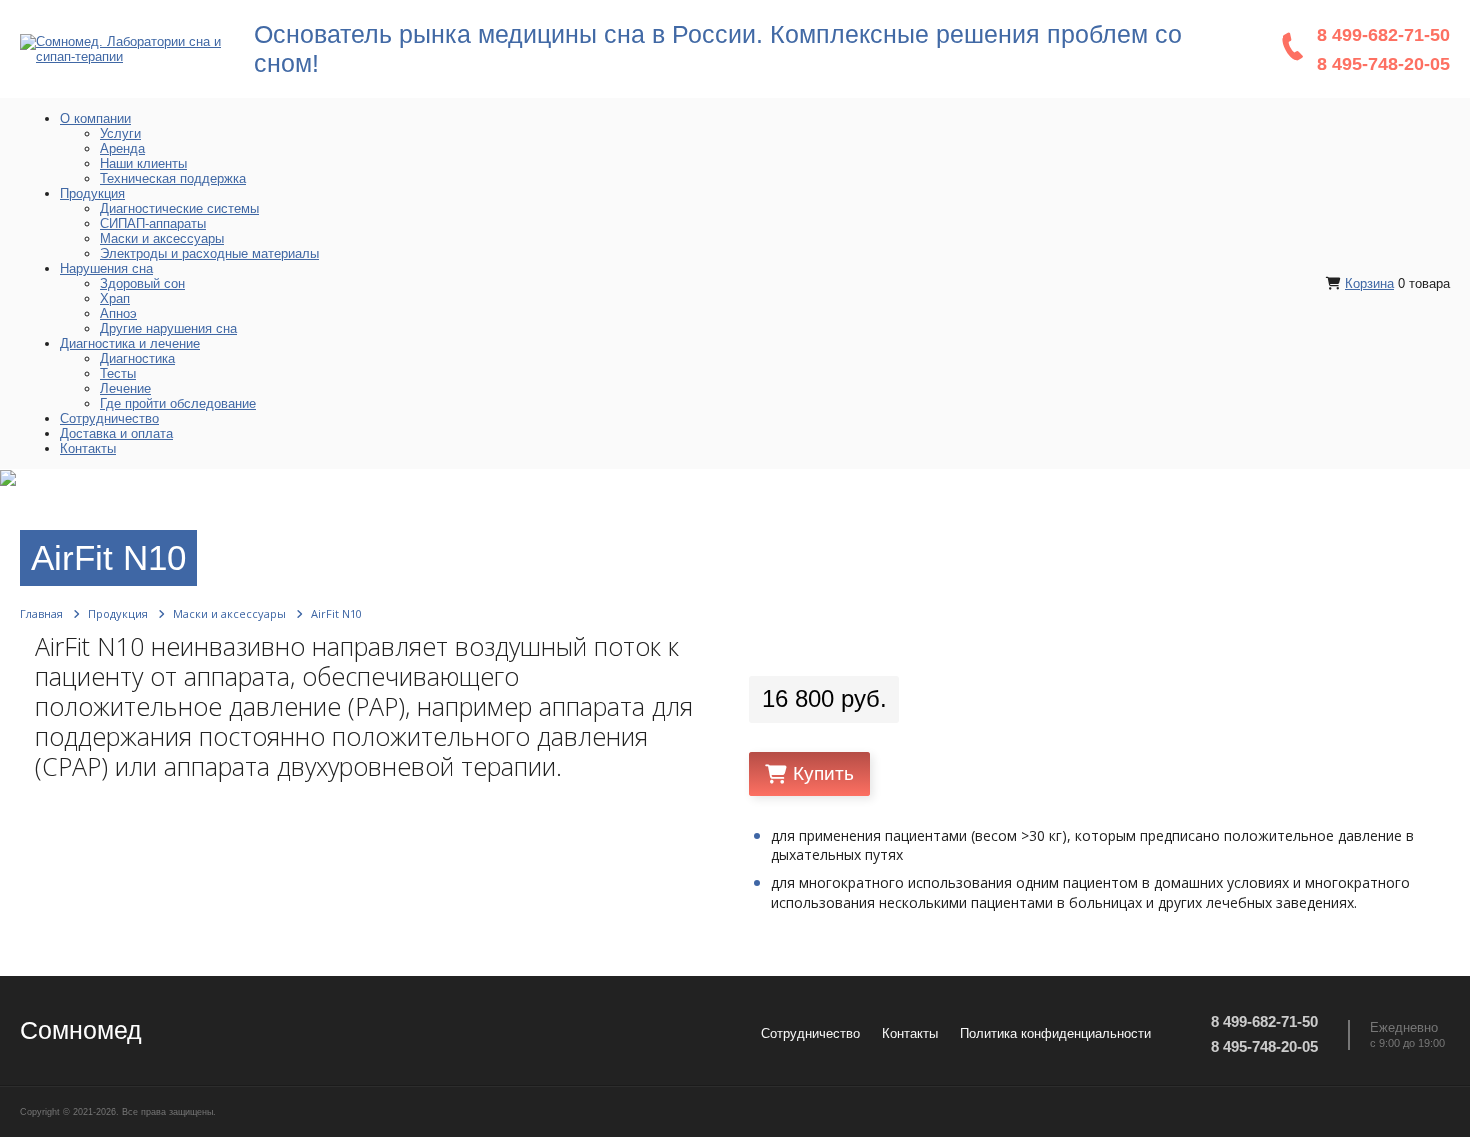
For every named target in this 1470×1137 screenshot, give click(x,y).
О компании (95, 118)
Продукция (92, 193)
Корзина (1369, 283)
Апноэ (118, 313)
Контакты (88, 448)
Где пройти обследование (178, 403)
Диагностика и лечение (130, 343)
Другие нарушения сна (168, 328)
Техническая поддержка (173, 178)
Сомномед (81, 1030)
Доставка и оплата (116, 433)
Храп (115, 298)
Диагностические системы (179, 208)
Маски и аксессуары (162, 238)
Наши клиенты (143, 163)
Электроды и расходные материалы (209, 253)
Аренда (122, 148)
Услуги (120, 133)
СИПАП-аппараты (153, 223)
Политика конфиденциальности (1055, 1033)
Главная (41, 613)
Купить (823, 774)
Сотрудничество (109, 418)
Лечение (125, 388)
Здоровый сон (142, 283)
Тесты (118, 373)
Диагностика (137, 358)
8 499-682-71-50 (1383, 35)
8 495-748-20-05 (1383, 64)
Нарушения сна (106, 268)
